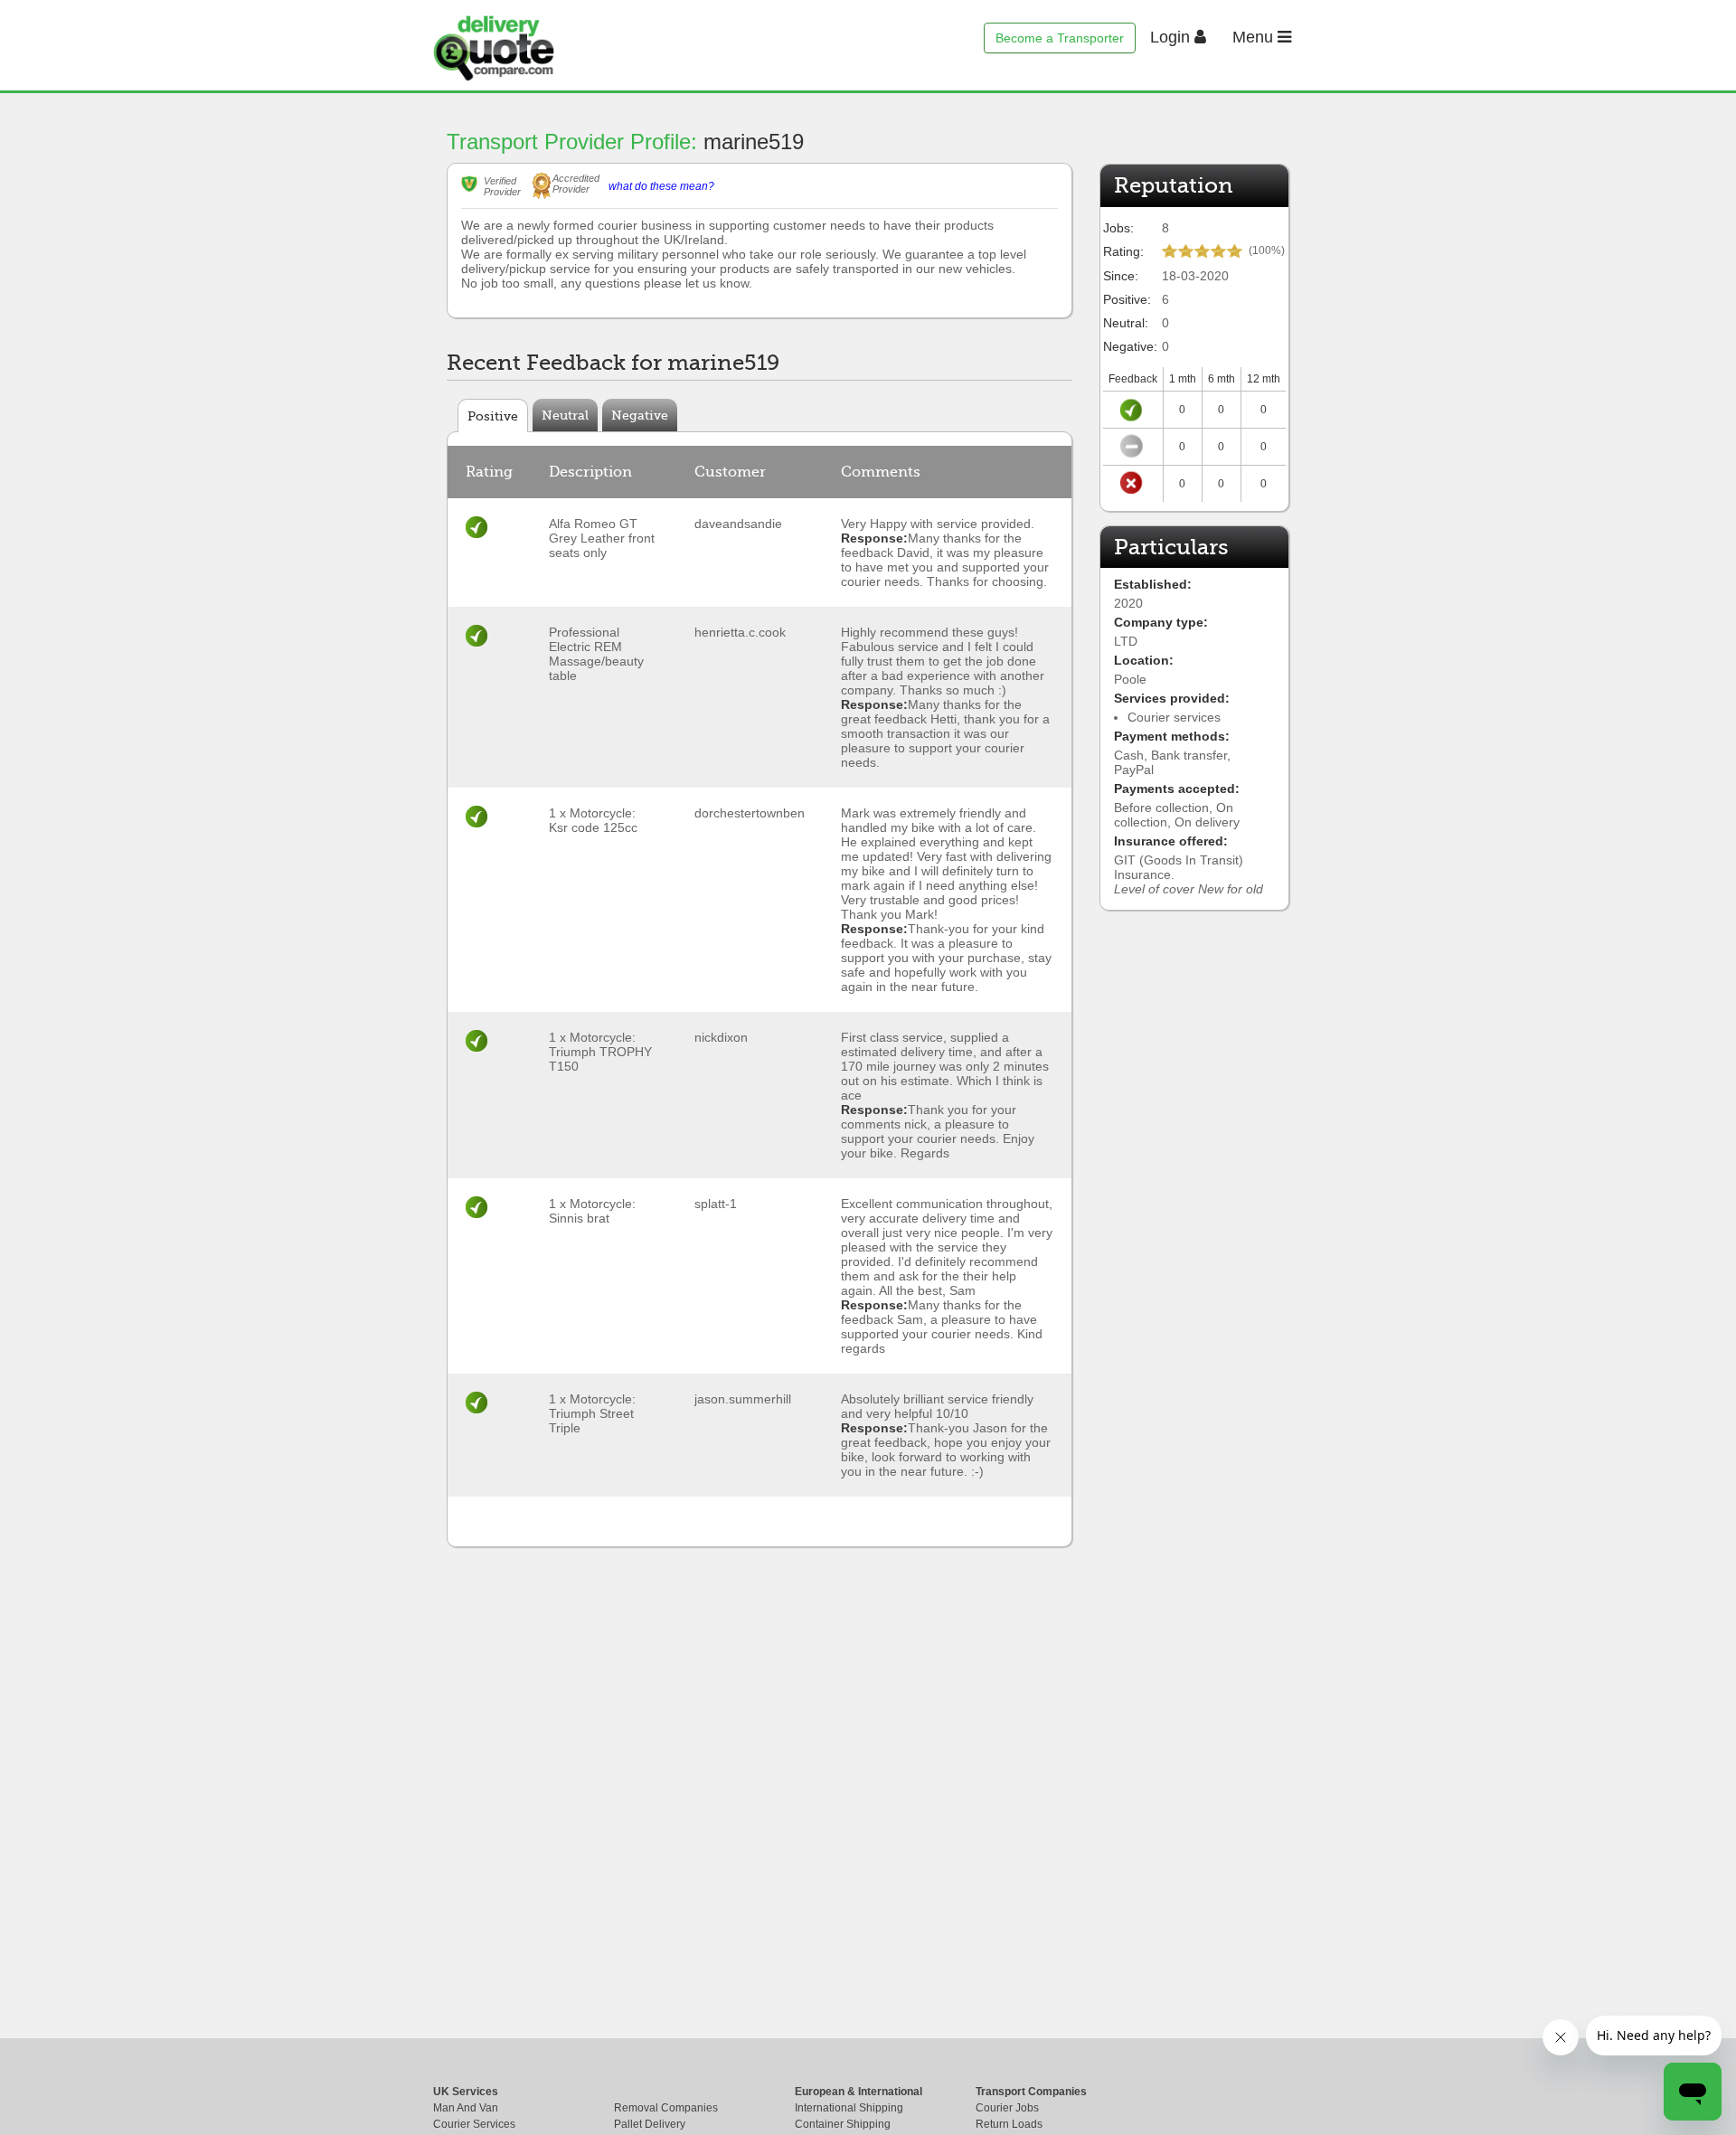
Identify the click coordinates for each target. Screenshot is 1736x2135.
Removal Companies (666, 2108)
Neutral (565, 415)
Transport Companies (1031, 2092)
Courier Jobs (1007, 2108)
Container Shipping (843, 2124)
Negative (640, 415)
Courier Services (474, 2124)
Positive (493, 416)
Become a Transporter (1060, 38)
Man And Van (466, 2108)
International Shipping (849, 2108)
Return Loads (1009, 2124)
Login (1172, 37)
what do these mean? (661, 186)
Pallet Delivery (650, 2124)
